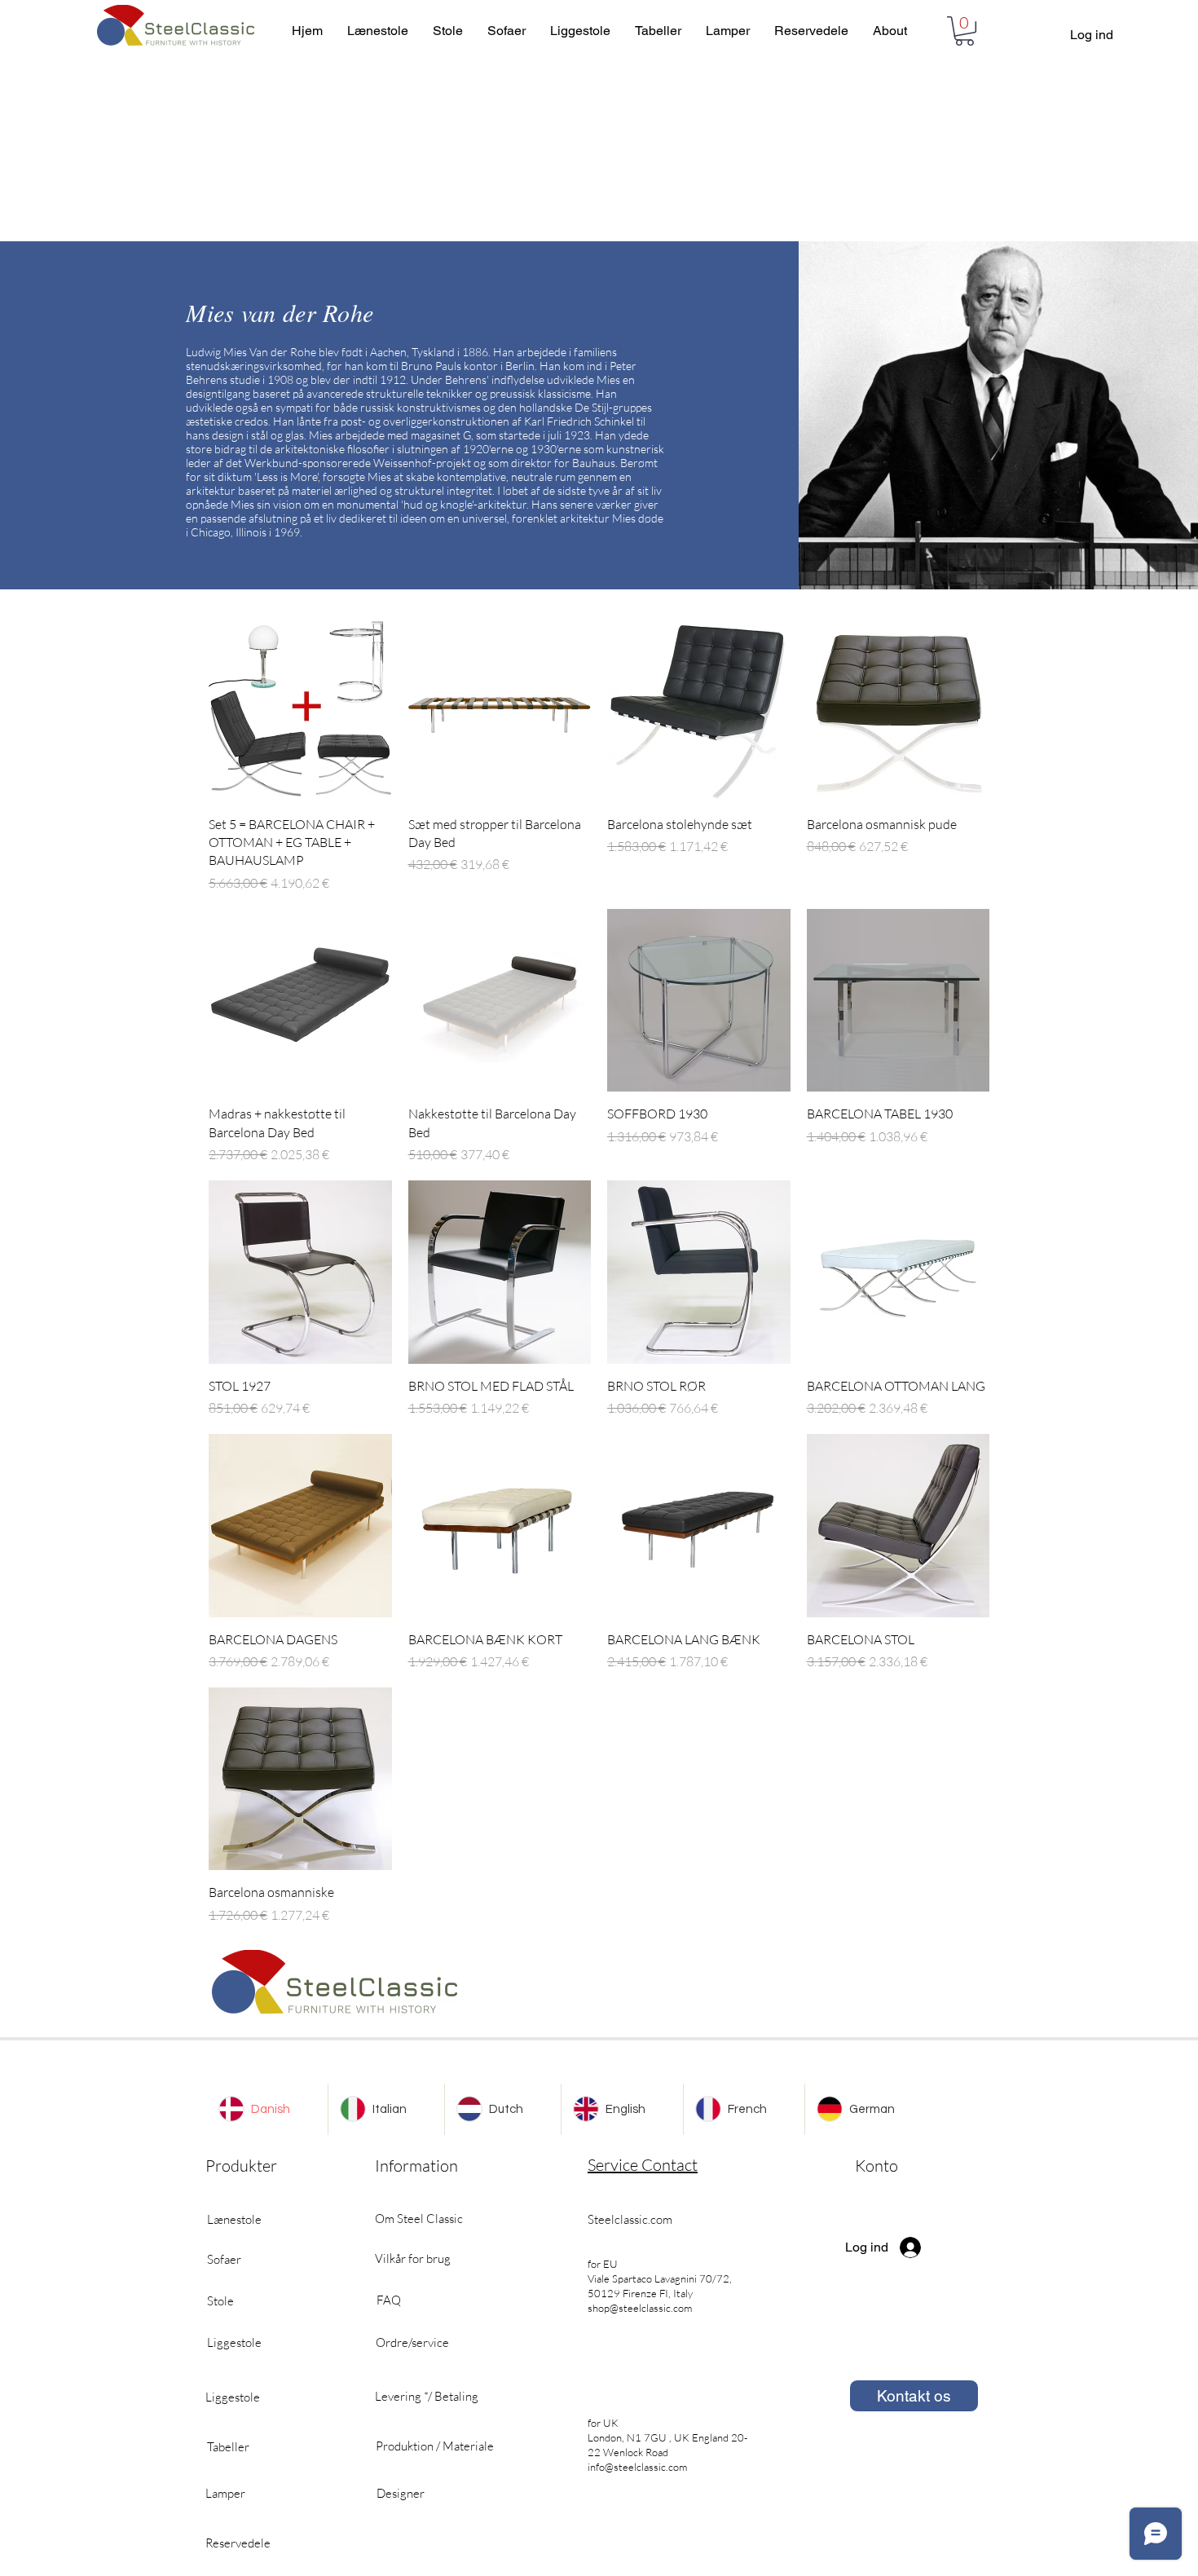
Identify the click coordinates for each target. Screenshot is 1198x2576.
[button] (965, 31)
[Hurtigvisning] (300, 710)
